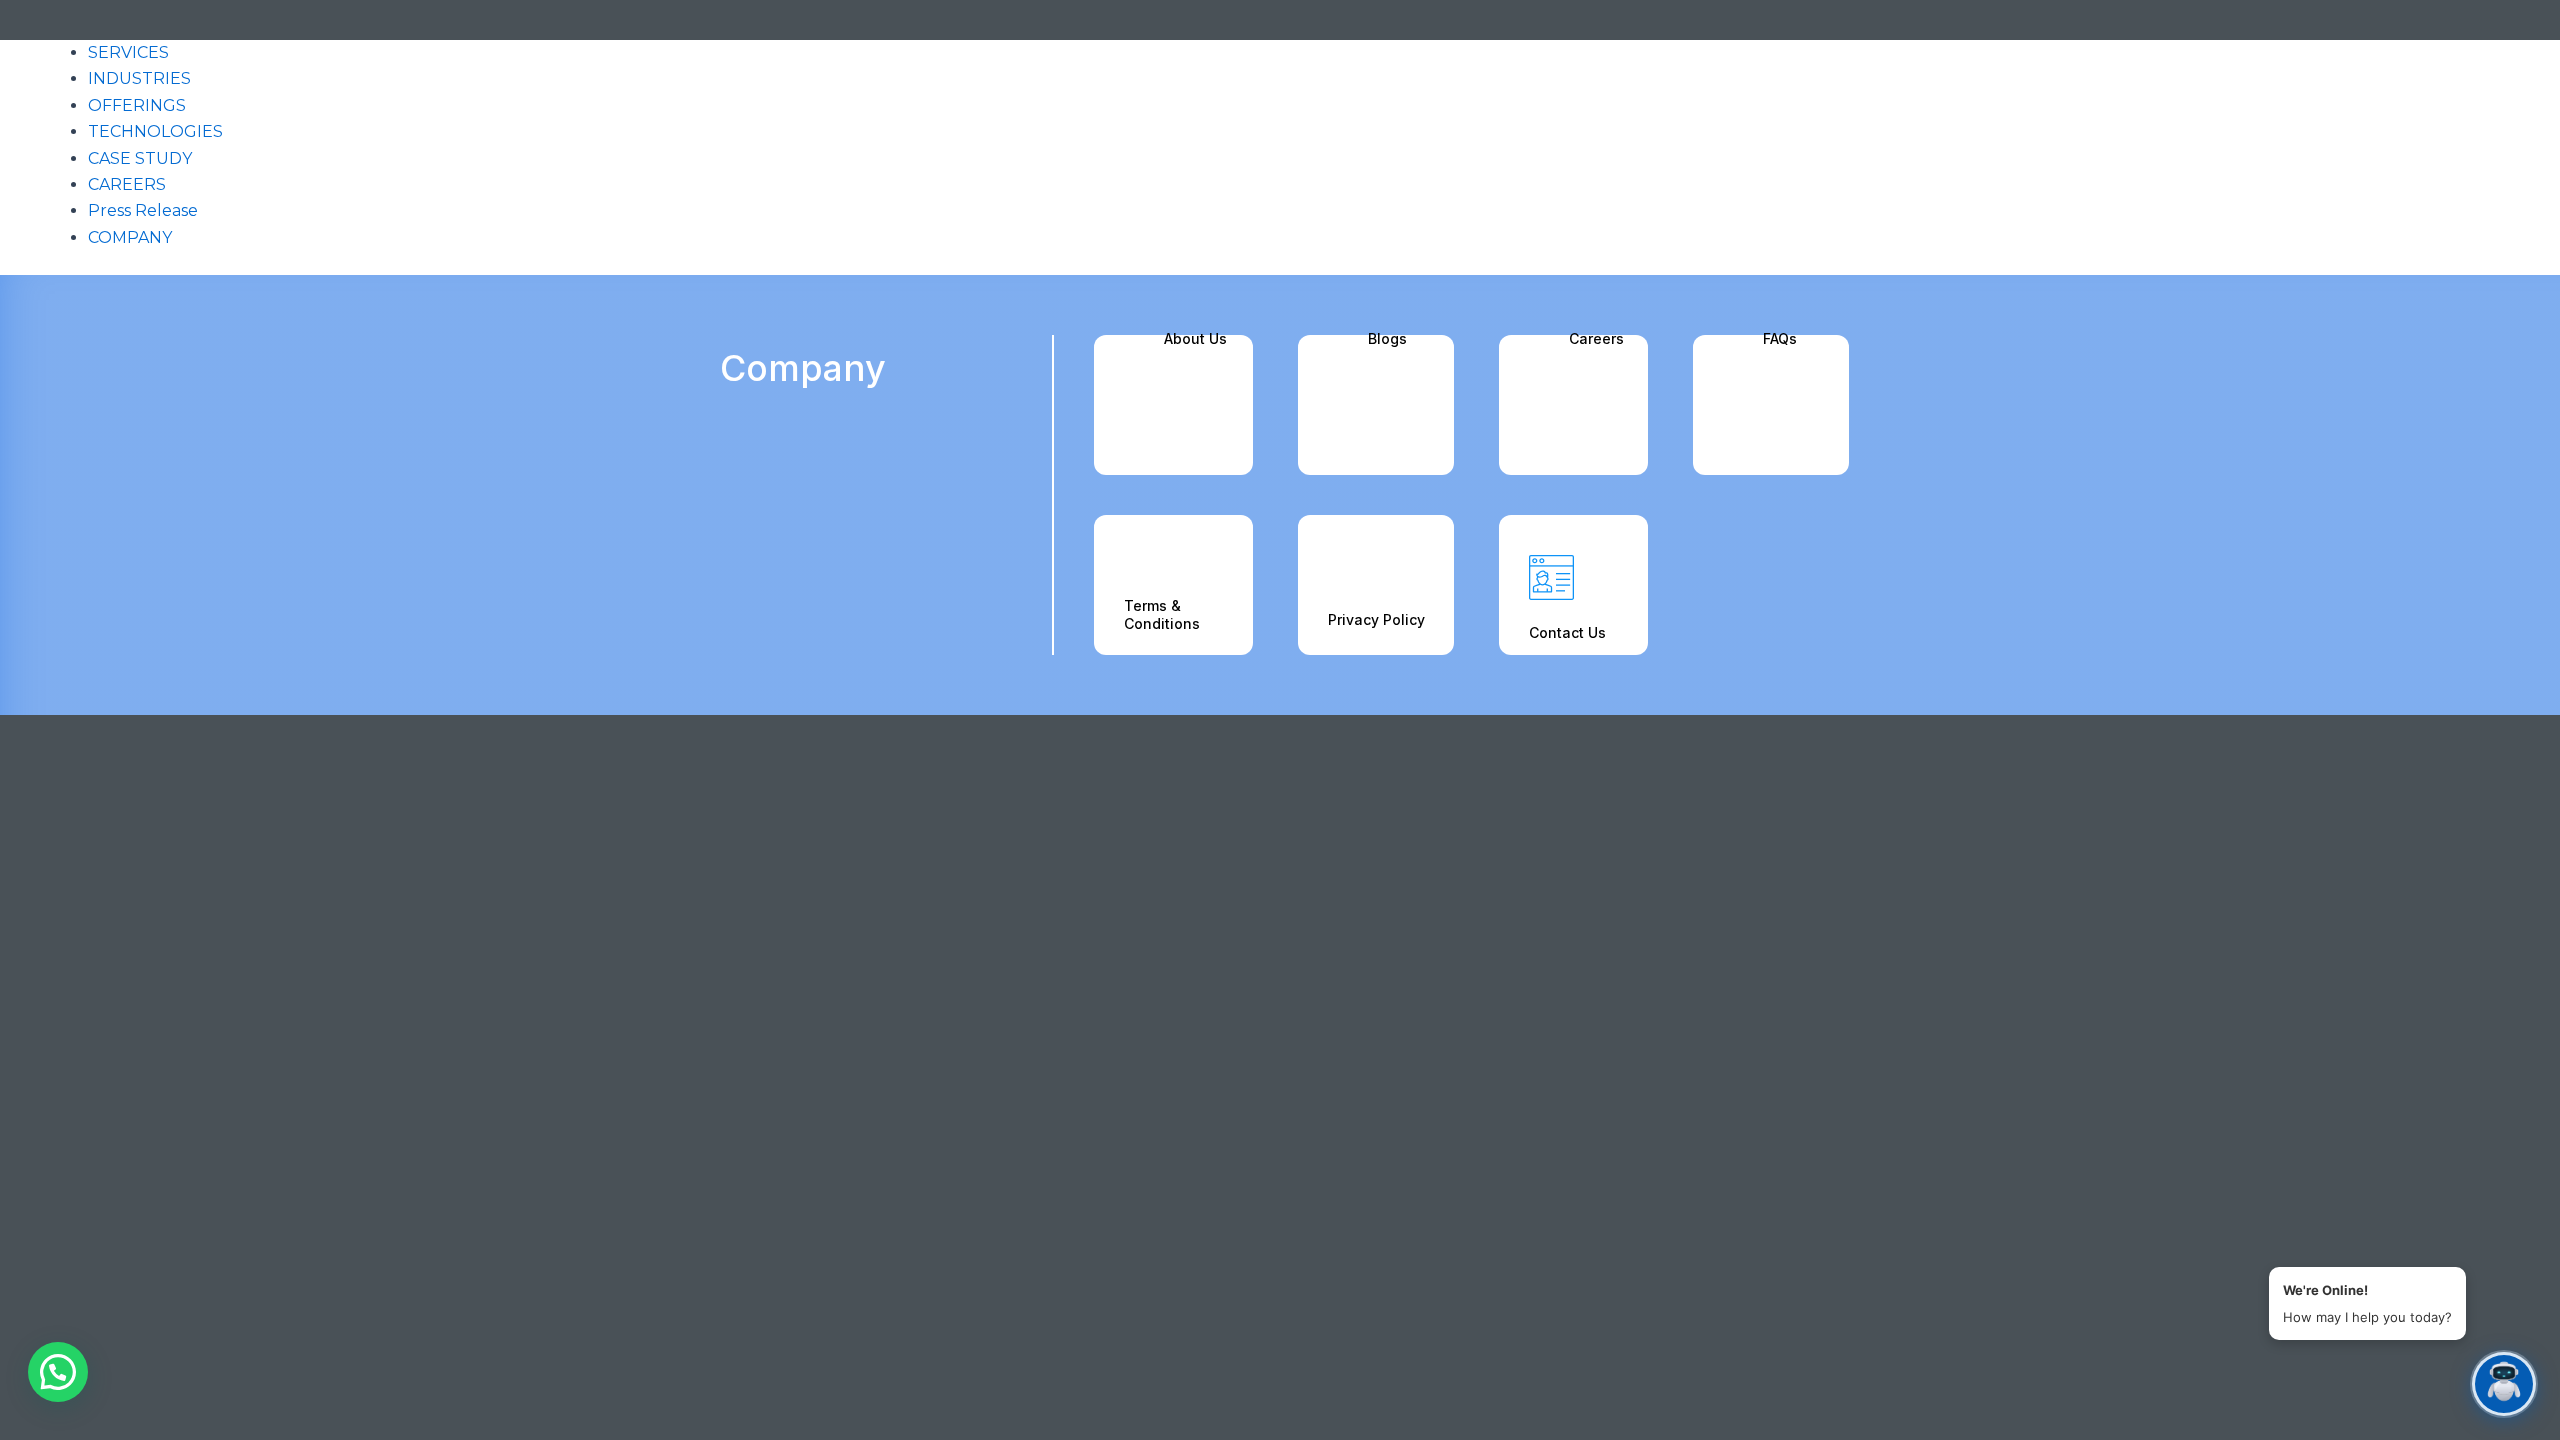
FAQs (1780, 338)
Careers (1596, 338)
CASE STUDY (140, 158)
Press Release (143, 210)
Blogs (1387, 338)
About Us (1195, 338)
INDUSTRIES (139, 78)
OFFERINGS (137, 105)
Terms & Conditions (1162, 614)
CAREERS (127, 184)
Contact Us (1567, 632)
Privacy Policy (1376, 619)
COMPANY (130, 237)
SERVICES (128, 52)
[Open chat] (2504, 1384)
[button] (58, 1372)
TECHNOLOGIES (155, 131)
